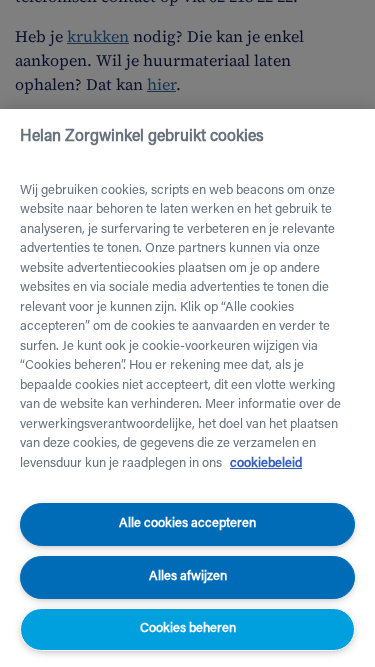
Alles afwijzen (188, 576)
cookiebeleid (266, 463)
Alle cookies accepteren (187, 523)
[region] (187, 388)
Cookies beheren (188, 628)
